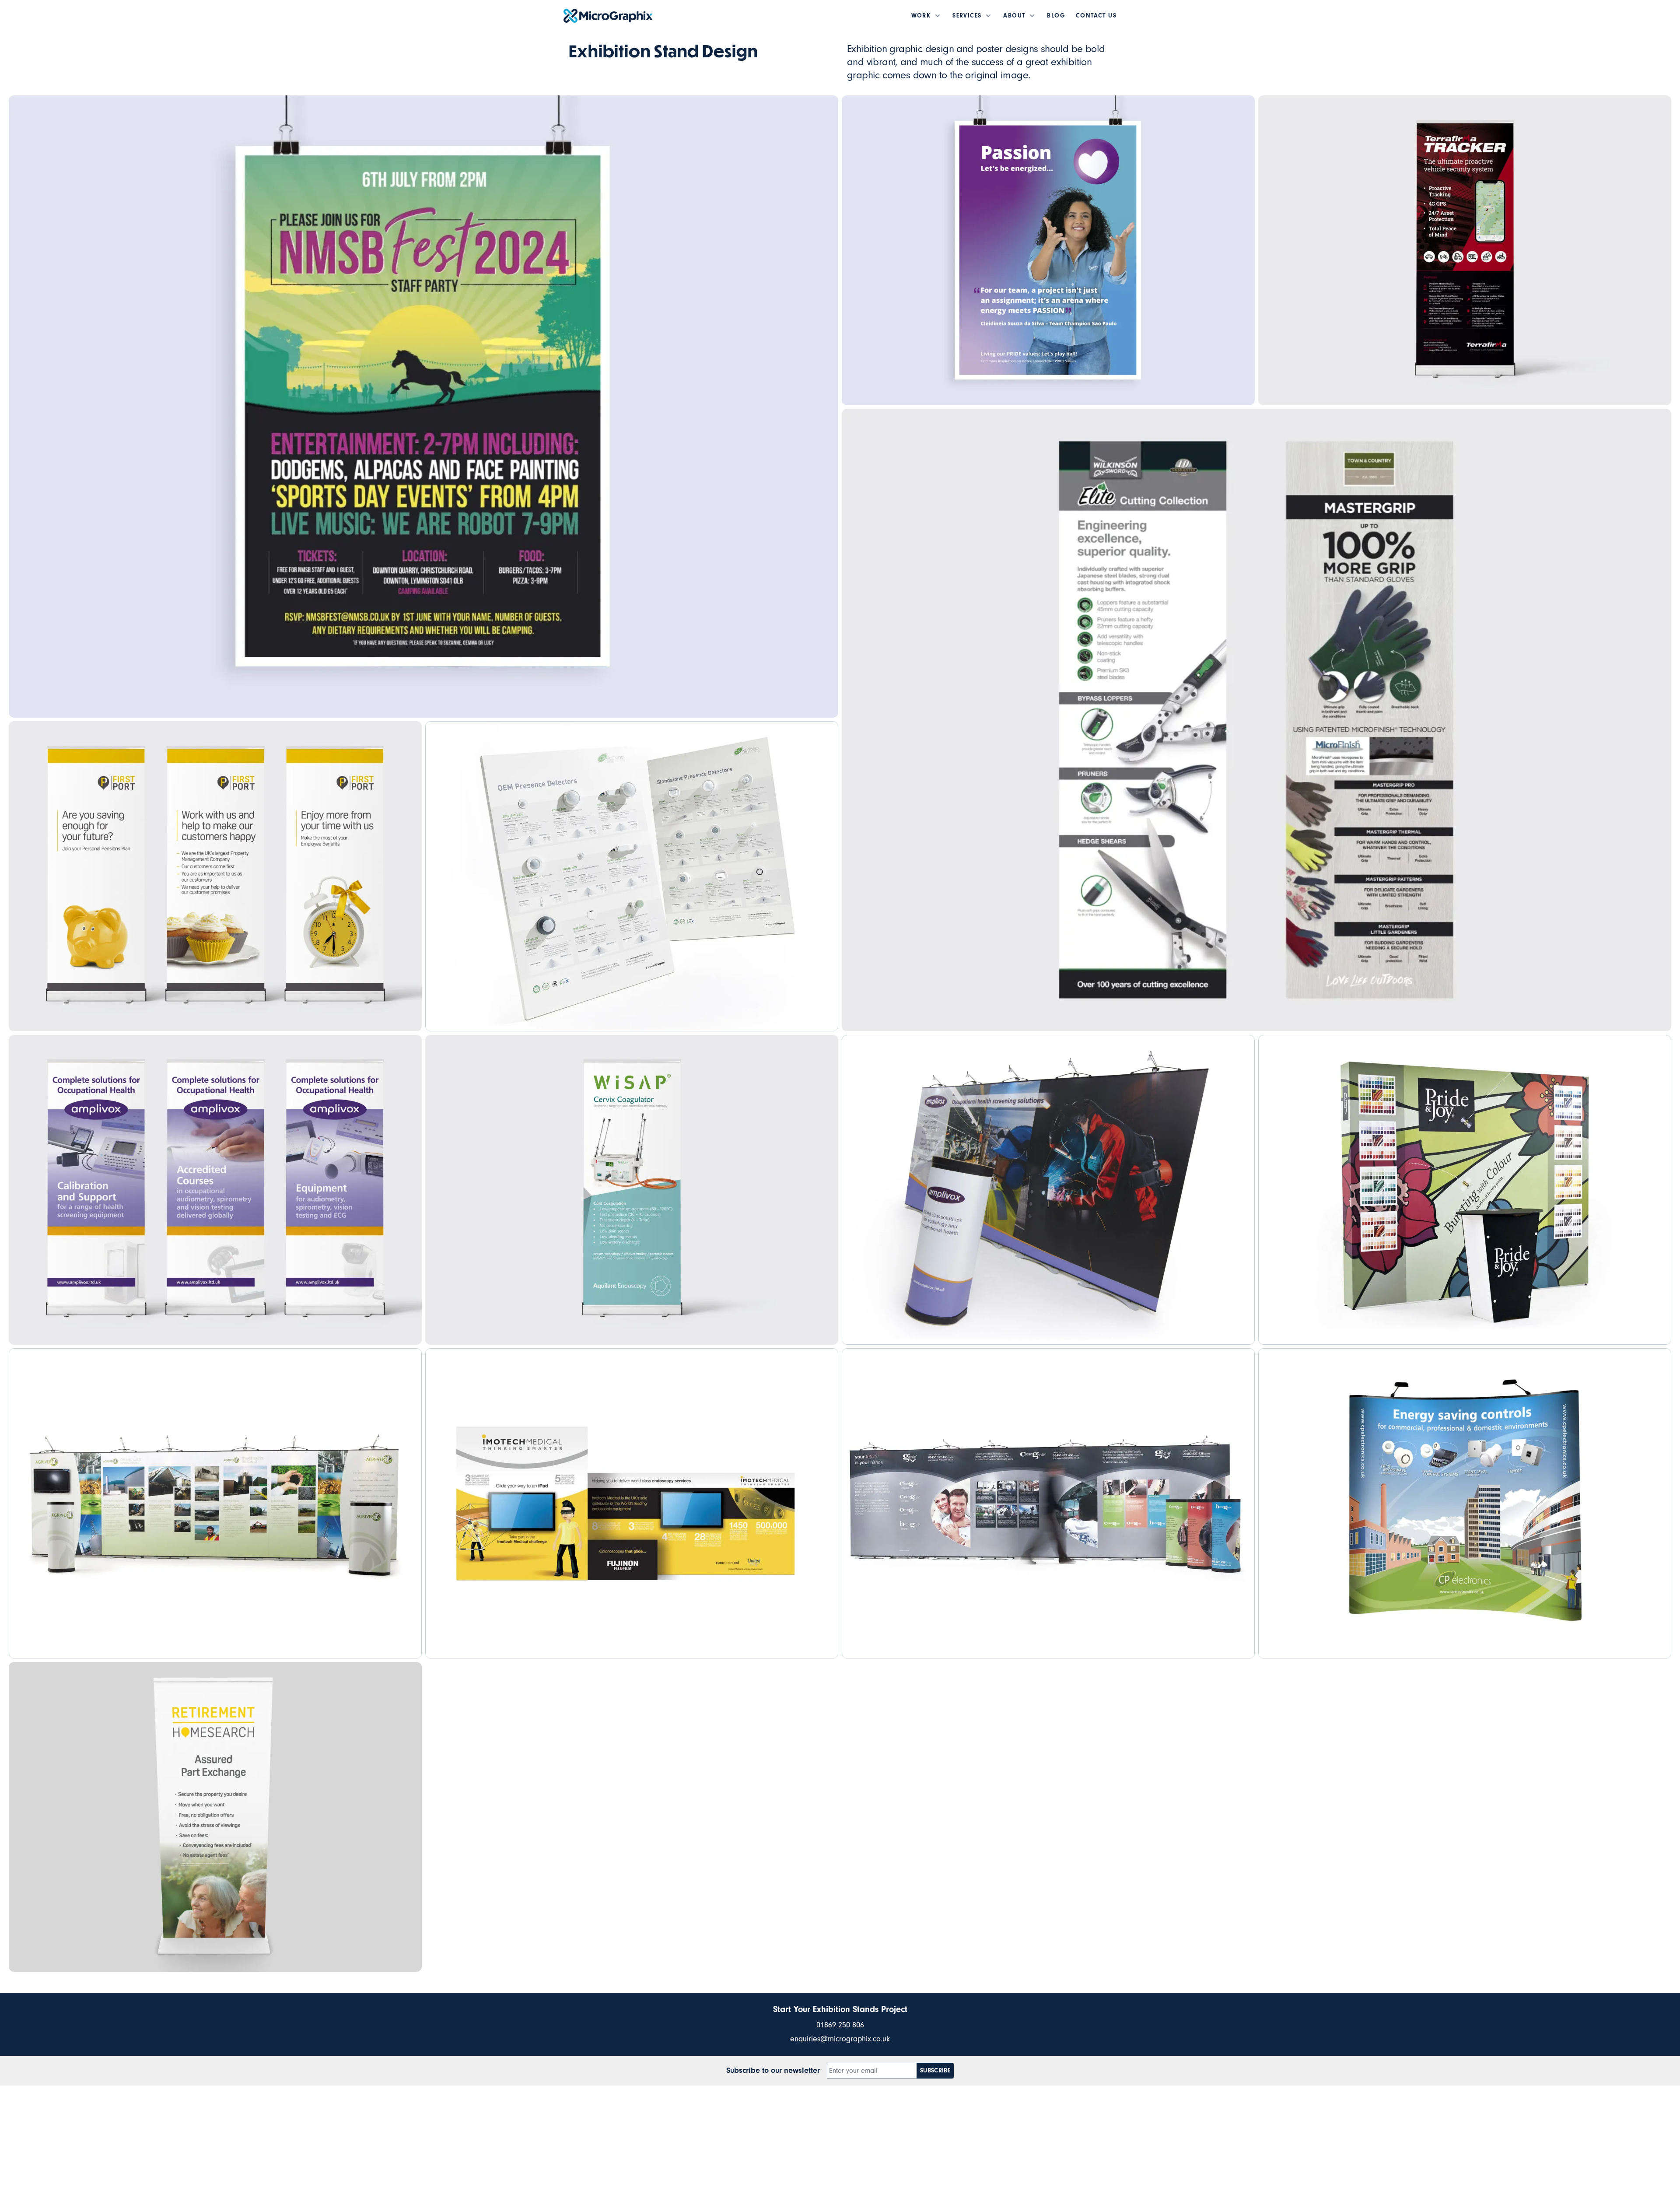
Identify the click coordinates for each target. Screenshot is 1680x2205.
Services (967, 16)
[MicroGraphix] (608, 16)
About (1014, 16)
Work (921, 16)
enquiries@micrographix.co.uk (840, 2039)
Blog (1056, 16)
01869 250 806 (840, 2025)
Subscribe (935, 2071)
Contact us (1096, 16)
